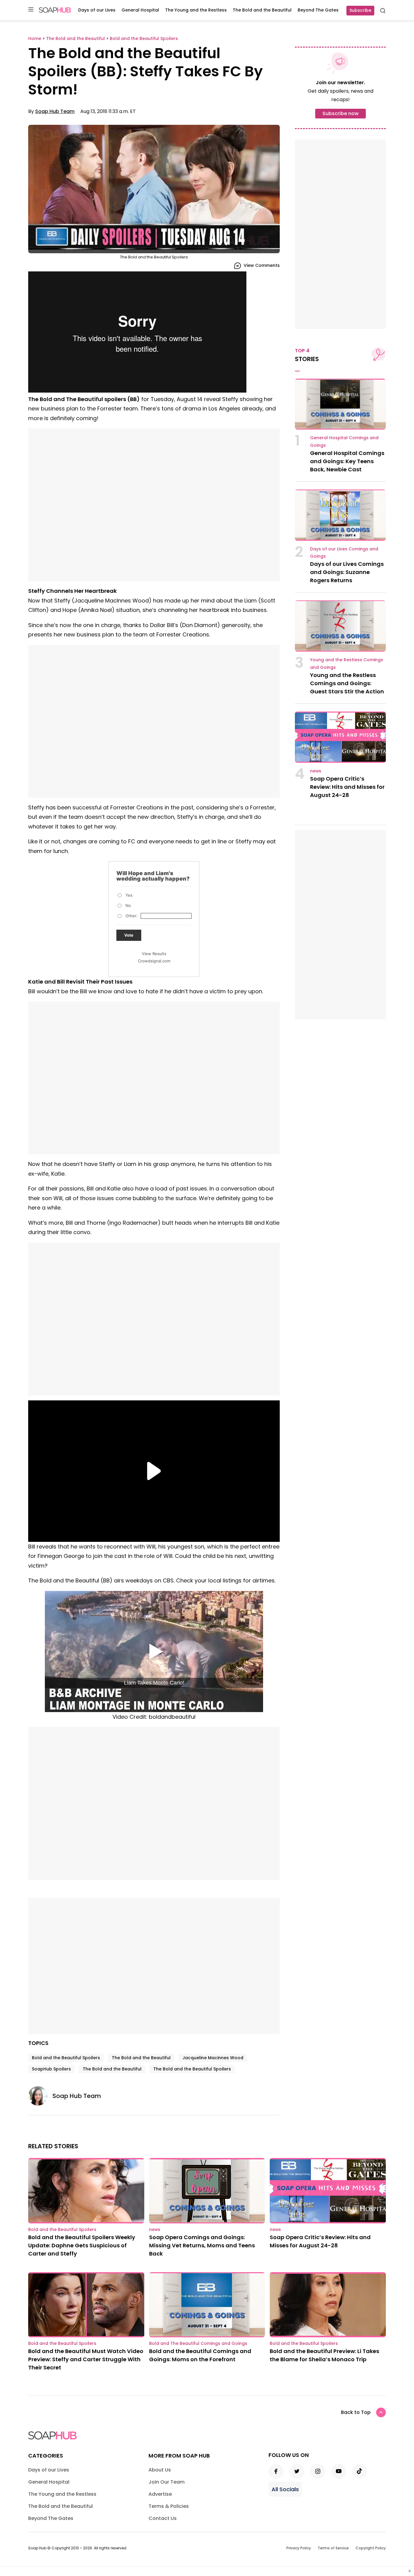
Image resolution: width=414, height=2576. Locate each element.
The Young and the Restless (196, 10)
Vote (129, 935)
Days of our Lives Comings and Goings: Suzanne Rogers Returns (347, 572)
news (316, 771)
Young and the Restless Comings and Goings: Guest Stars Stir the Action (347, 683)
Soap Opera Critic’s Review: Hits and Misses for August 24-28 (347, 787)
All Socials (285, 2489)
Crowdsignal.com (154, 961)
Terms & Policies (169, 2506)
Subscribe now (341, 113)
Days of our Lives (97, 10)
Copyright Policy (371, 2548)
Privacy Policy (299, 2548)
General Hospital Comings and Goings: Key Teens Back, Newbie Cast (347, 461)
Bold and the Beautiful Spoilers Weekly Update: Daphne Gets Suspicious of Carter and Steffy (82, 2245)
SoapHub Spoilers (51, 2069)
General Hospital (140, 10)
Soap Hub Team (55, 111)
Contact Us (163, 2518)
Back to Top (356, 2412)
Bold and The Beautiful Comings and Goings (198, 2343)
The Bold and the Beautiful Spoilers (192, 2069)
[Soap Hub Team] (40, 2096)
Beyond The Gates (318, 10)
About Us (160, 2470)
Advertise (160, 2494)
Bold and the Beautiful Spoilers (66, 2058)
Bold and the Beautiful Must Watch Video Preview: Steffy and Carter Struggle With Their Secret (86, 2359)
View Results (154, 954)
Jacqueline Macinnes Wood (213, 2058)
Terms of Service (333, 2548)
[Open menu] (31, 10)
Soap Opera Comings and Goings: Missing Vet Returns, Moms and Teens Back (202, 2245)
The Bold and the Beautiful (262, 10)
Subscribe (360, 10)
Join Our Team (167, 2482)
